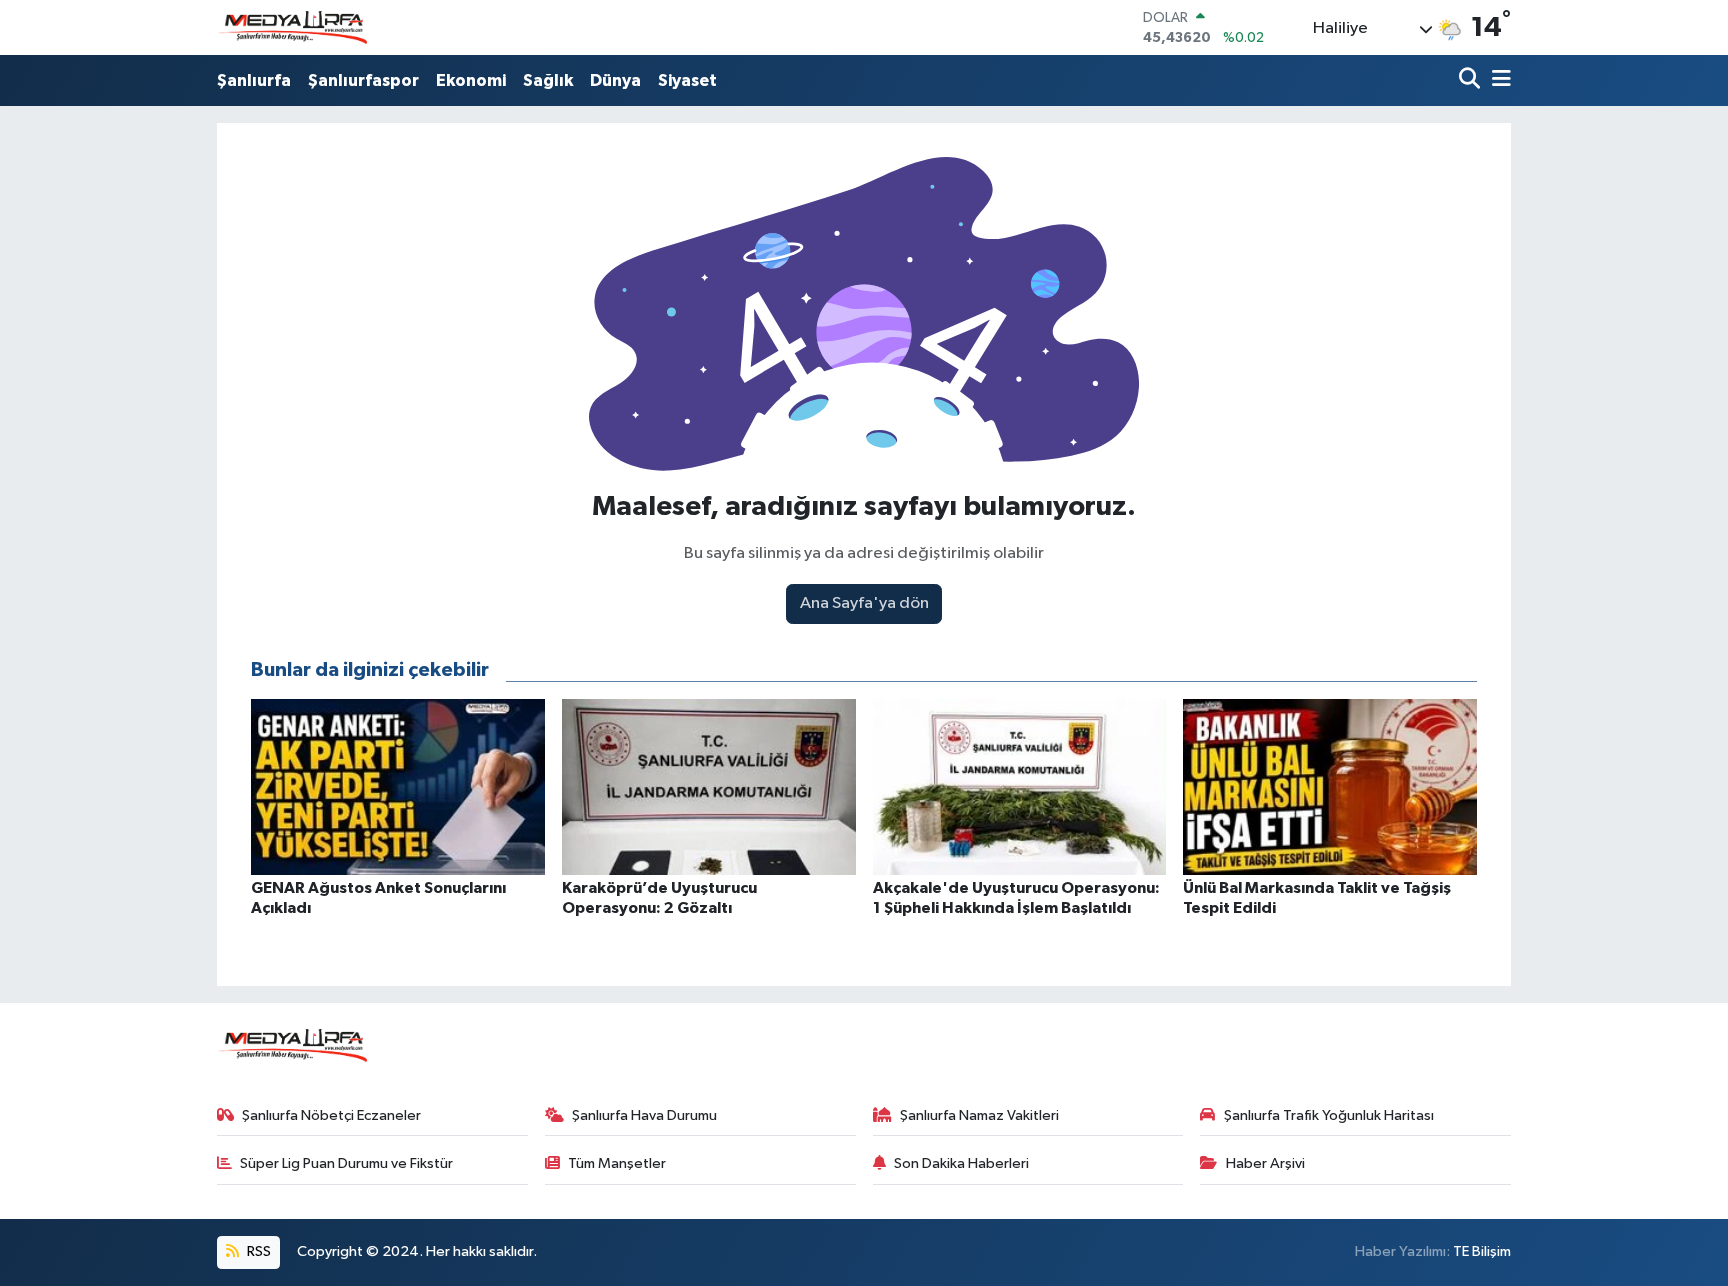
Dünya (615, 80)
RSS (257, 1251)
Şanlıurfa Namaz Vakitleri (979, 1115)
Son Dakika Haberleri (961, 1163)
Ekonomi (471, 80)
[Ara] (1471, 80)
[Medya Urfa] (292, 28)
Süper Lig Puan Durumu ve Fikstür (346, 1163)
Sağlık (548, 80)
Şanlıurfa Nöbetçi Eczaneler (331, 1115)
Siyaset (687, 80)
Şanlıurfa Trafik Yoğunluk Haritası (1329, 1115)
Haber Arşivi (1265, 1163)
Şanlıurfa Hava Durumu (644, 1115)
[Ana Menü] (1498, 80)
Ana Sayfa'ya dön (864, 603)
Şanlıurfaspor (363, 80)
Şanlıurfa (254, 80)
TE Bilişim (1482, 1251)
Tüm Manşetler (617, 1163)
